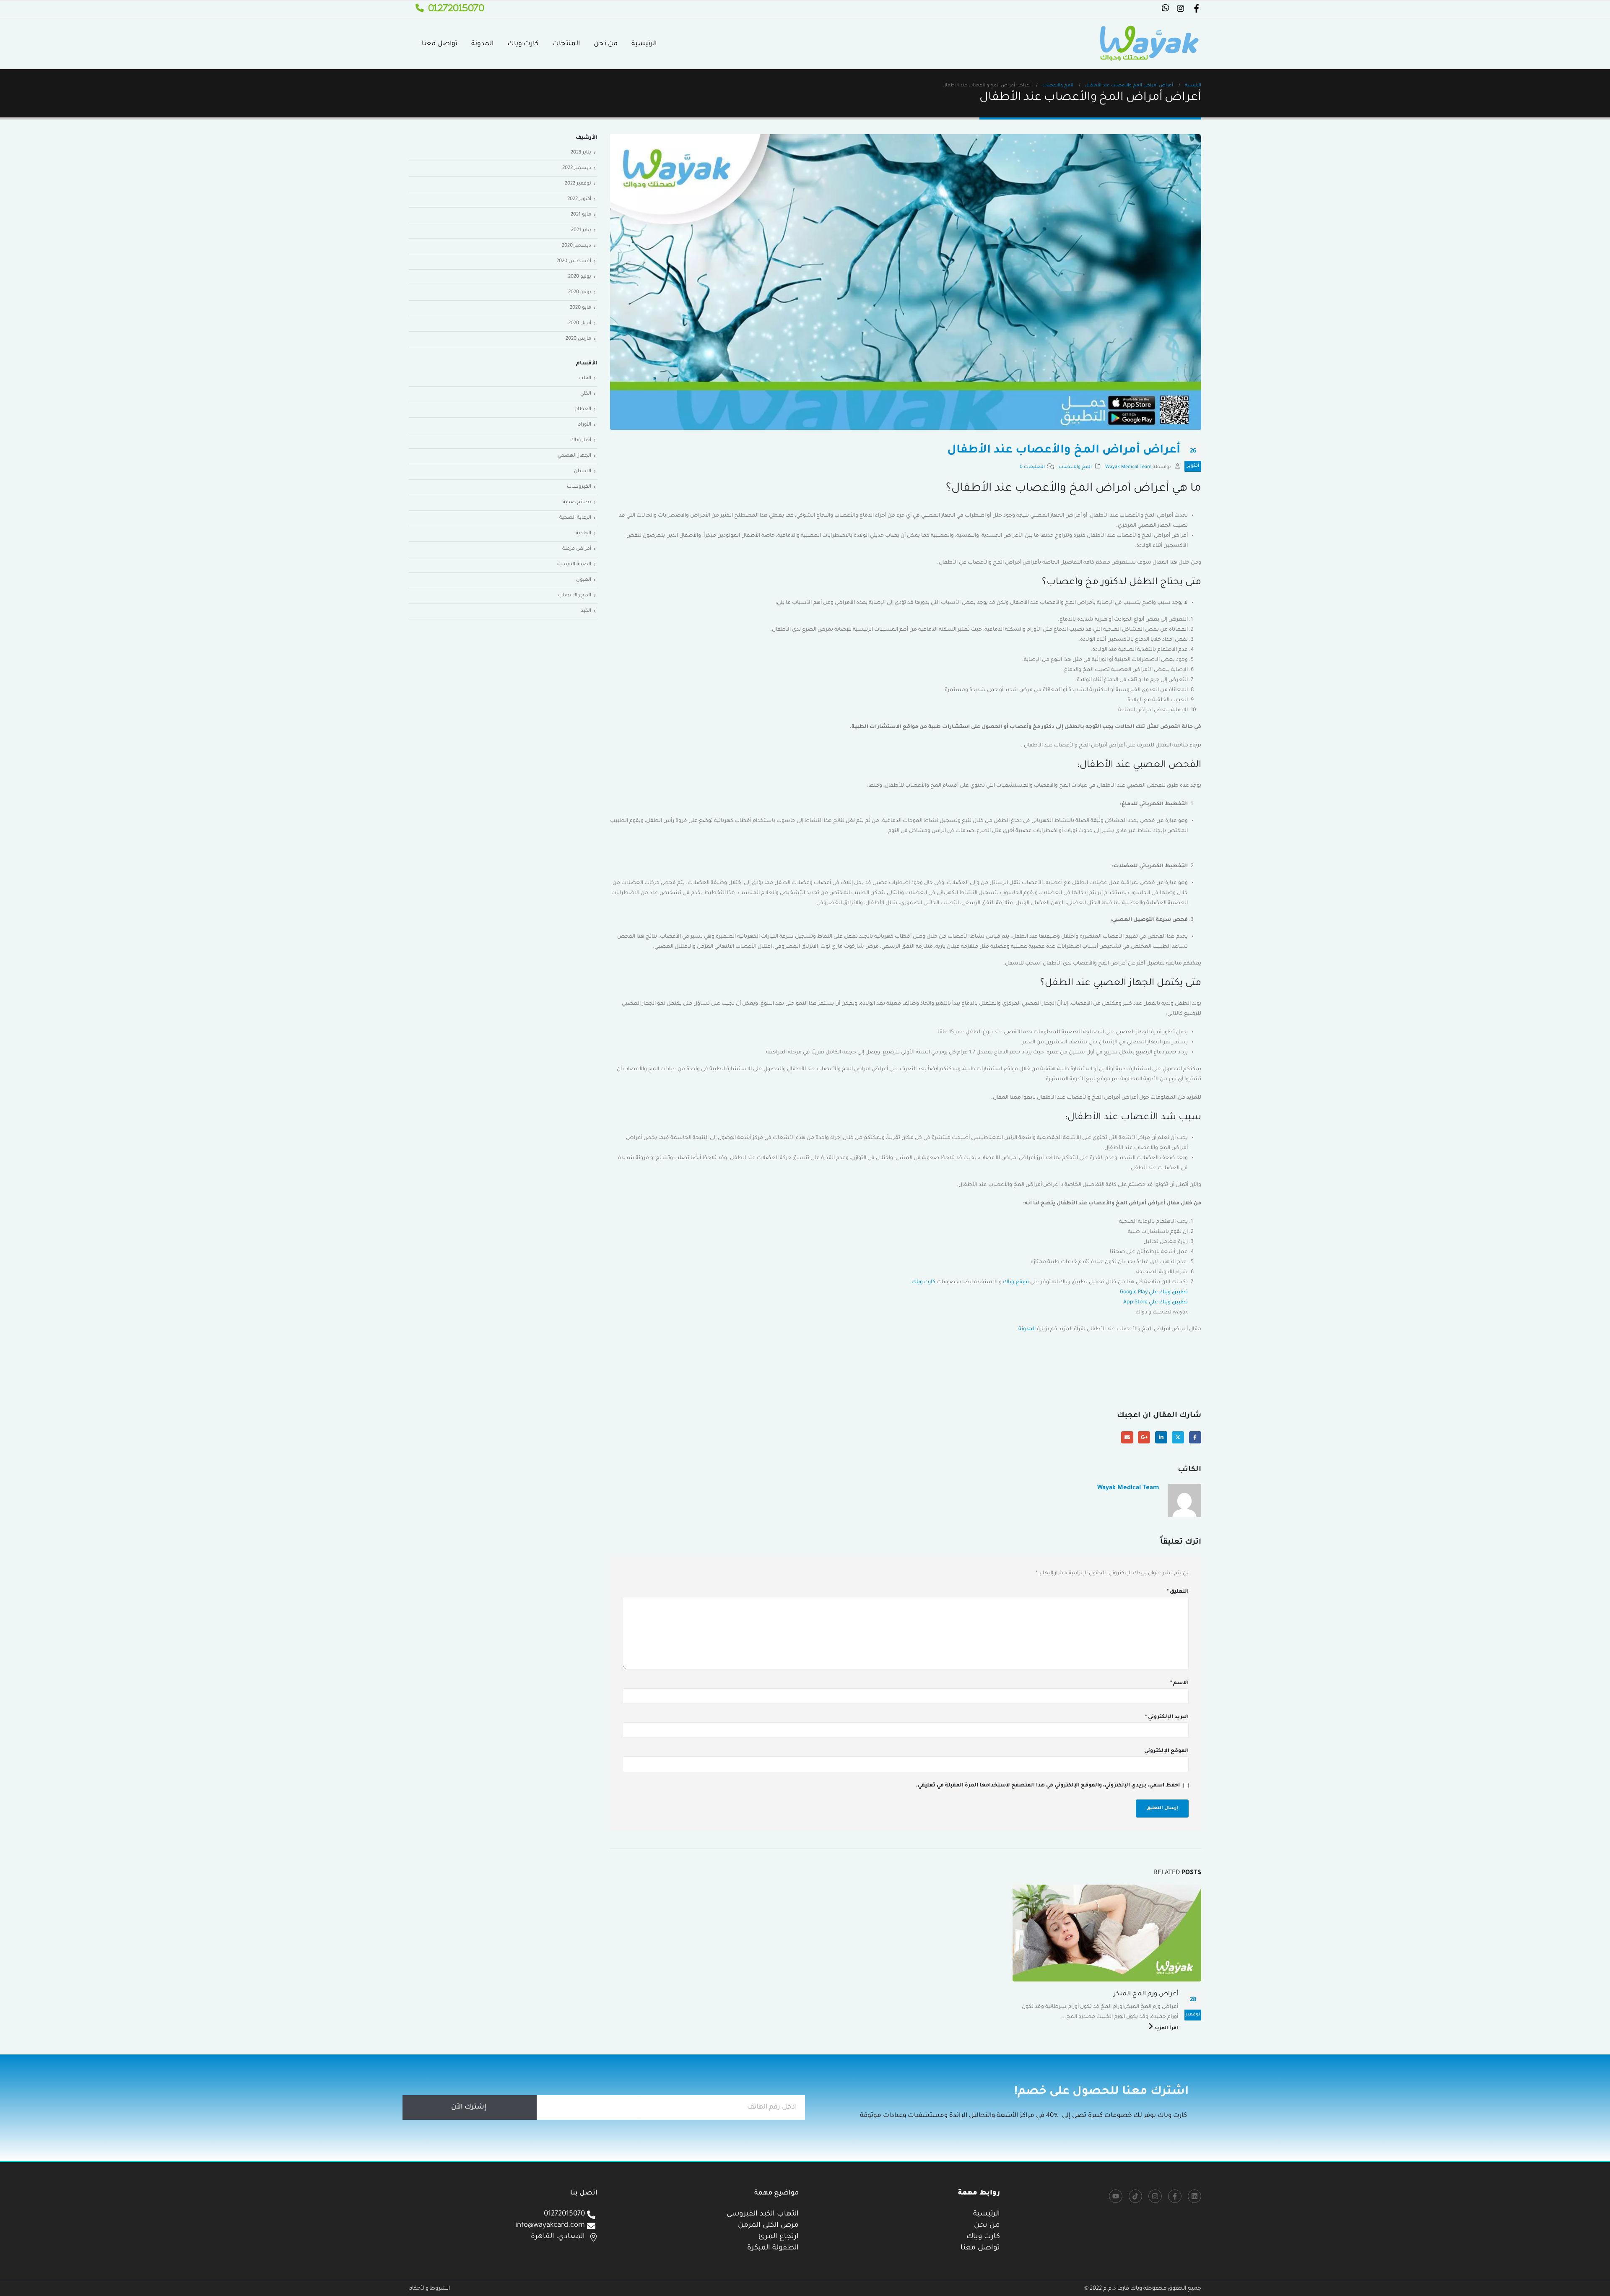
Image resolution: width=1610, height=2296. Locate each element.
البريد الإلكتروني (1167, 1717)
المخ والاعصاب (1075, 467)
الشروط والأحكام (429, 2289)
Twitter (1178, 1437)
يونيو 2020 (580, 293)
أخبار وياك (581, 441)
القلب (585, 378)
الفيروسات (579, 487)
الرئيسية (644, 44)
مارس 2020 (578, 339)
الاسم (1179, 1683)
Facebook (1195, 1437)
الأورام (584, 425)
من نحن (606, 44)
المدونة (482, 44)
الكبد (586, 611)
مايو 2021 (581, 215)
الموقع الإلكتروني (1166, 1751)
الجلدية (583, 534)
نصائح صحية (577, 503)
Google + (1144, 1437)
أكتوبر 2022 (579, 199)
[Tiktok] (1135, 2196)
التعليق (1178, 1592)
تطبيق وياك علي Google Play (1154, 1292)
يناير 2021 (581, 230)
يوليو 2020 (580, 277)
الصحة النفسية (574, 565)
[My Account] (1196, 10)
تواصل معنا (440, 44)
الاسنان (583, 472)
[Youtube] (1116, 2196)
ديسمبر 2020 (576, 246)
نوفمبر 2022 (578, 184)
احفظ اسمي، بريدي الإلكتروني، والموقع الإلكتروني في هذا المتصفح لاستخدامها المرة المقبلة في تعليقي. (1048, 1786)
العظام (583, 410)
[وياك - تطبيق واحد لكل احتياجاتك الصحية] (1149, 44)
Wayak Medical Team (1128, 467)
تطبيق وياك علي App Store (1156, 1303)
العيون (584, 580)
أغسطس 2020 (574, 261)
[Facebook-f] (1175, 2196)
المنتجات (566, 44)
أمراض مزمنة (577, 549)
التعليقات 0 (1032, 467)
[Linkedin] (1195, 2196)
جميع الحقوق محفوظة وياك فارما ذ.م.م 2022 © (1143, 2289)
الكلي (586, 394)
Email (1127, 1437)
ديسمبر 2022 (577, 168)
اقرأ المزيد (1166, 2028)
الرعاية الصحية (575, 518)
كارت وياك (523, 44)
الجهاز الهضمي (574, 456)
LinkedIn (1161, 1437)
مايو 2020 (580, 308)
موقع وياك (1016, 1282)
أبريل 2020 (580, 324)
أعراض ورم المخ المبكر (1146, 1994)
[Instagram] (1155, 2196)
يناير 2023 (581, 153)
